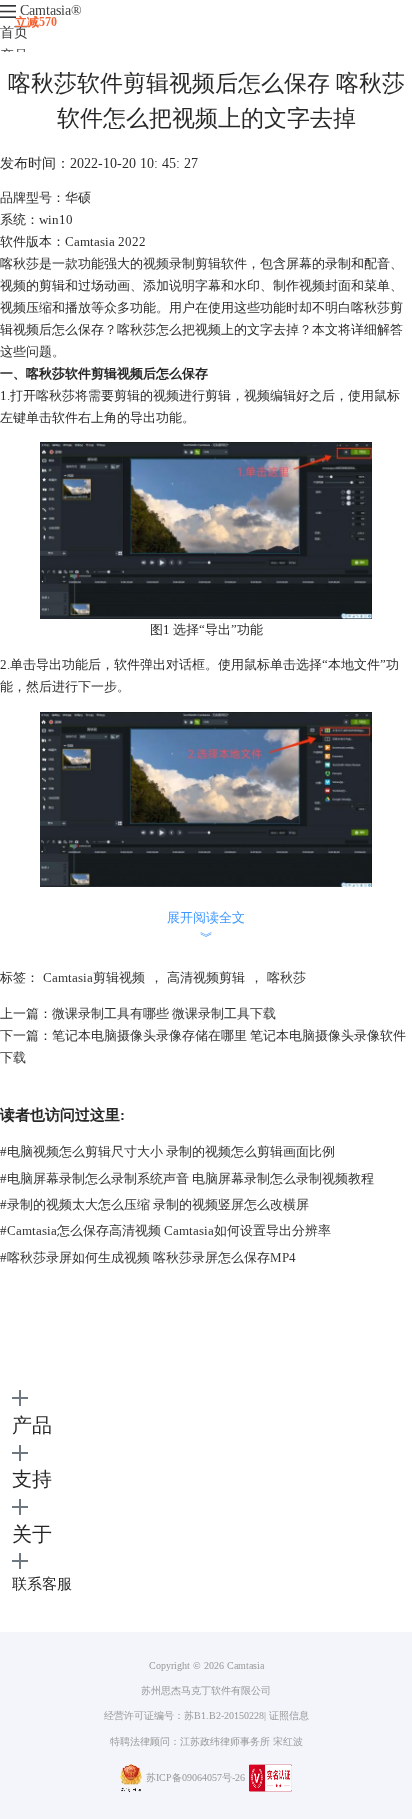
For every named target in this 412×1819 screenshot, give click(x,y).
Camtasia (51, 10)
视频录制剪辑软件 (195, 263)
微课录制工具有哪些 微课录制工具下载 (164, 1013)
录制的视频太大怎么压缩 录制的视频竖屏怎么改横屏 (154, 1204)
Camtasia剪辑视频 (94, 977)
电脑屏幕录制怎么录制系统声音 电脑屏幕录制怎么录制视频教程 (187, 1178)
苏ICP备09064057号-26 (195, 1777)
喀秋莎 (286, 977)
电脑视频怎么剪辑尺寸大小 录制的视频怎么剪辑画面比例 (167, 1151)
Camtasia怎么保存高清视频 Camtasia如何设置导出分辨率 (165, 1230)
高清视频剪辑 (206, 977)
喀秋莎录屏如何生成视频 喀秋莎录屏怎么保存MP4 (148, 1257)
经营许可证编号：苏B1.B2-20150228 (184, 1715)
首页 (14, 32)
